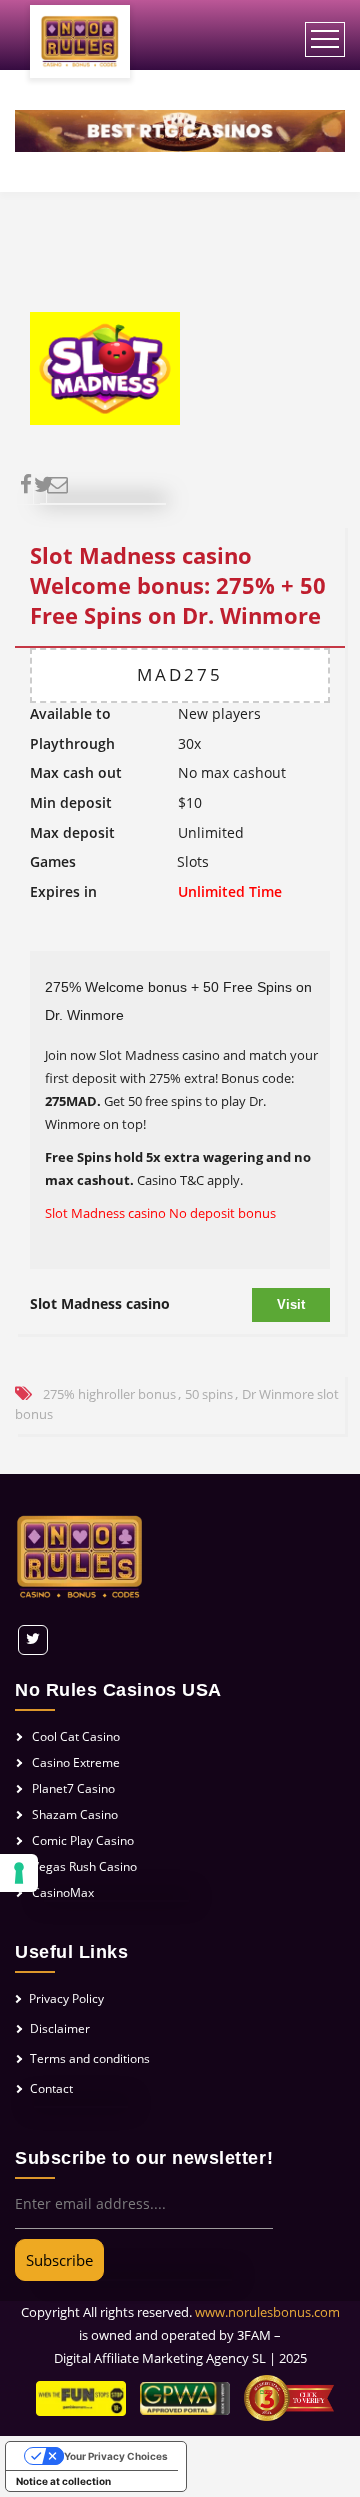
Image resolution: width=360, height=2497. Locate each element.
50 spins (209, 1394)
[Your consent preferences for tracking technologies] (19, 1873)
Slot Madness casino (100, 1303)
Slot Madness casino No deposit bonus (160, 1213)
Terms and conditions (90, 2058)
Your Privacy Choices (116, 2456)
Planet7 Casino (73, 1788)
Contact (51, 2088)
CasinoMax (63, 1892)
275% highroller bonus (109, 1394)
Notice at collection (63, 2481)
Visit (291, 1304)
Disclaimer (60, 2028)
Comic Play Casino (83, 1840)
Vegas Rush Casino (84, 1866)
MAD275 (180, 674)
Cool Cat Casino (76, 1736)
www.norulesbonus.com (267, 2312)
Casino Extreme (76, 1762)
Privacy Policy (66, 1998)
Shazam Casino (75, 1814)
